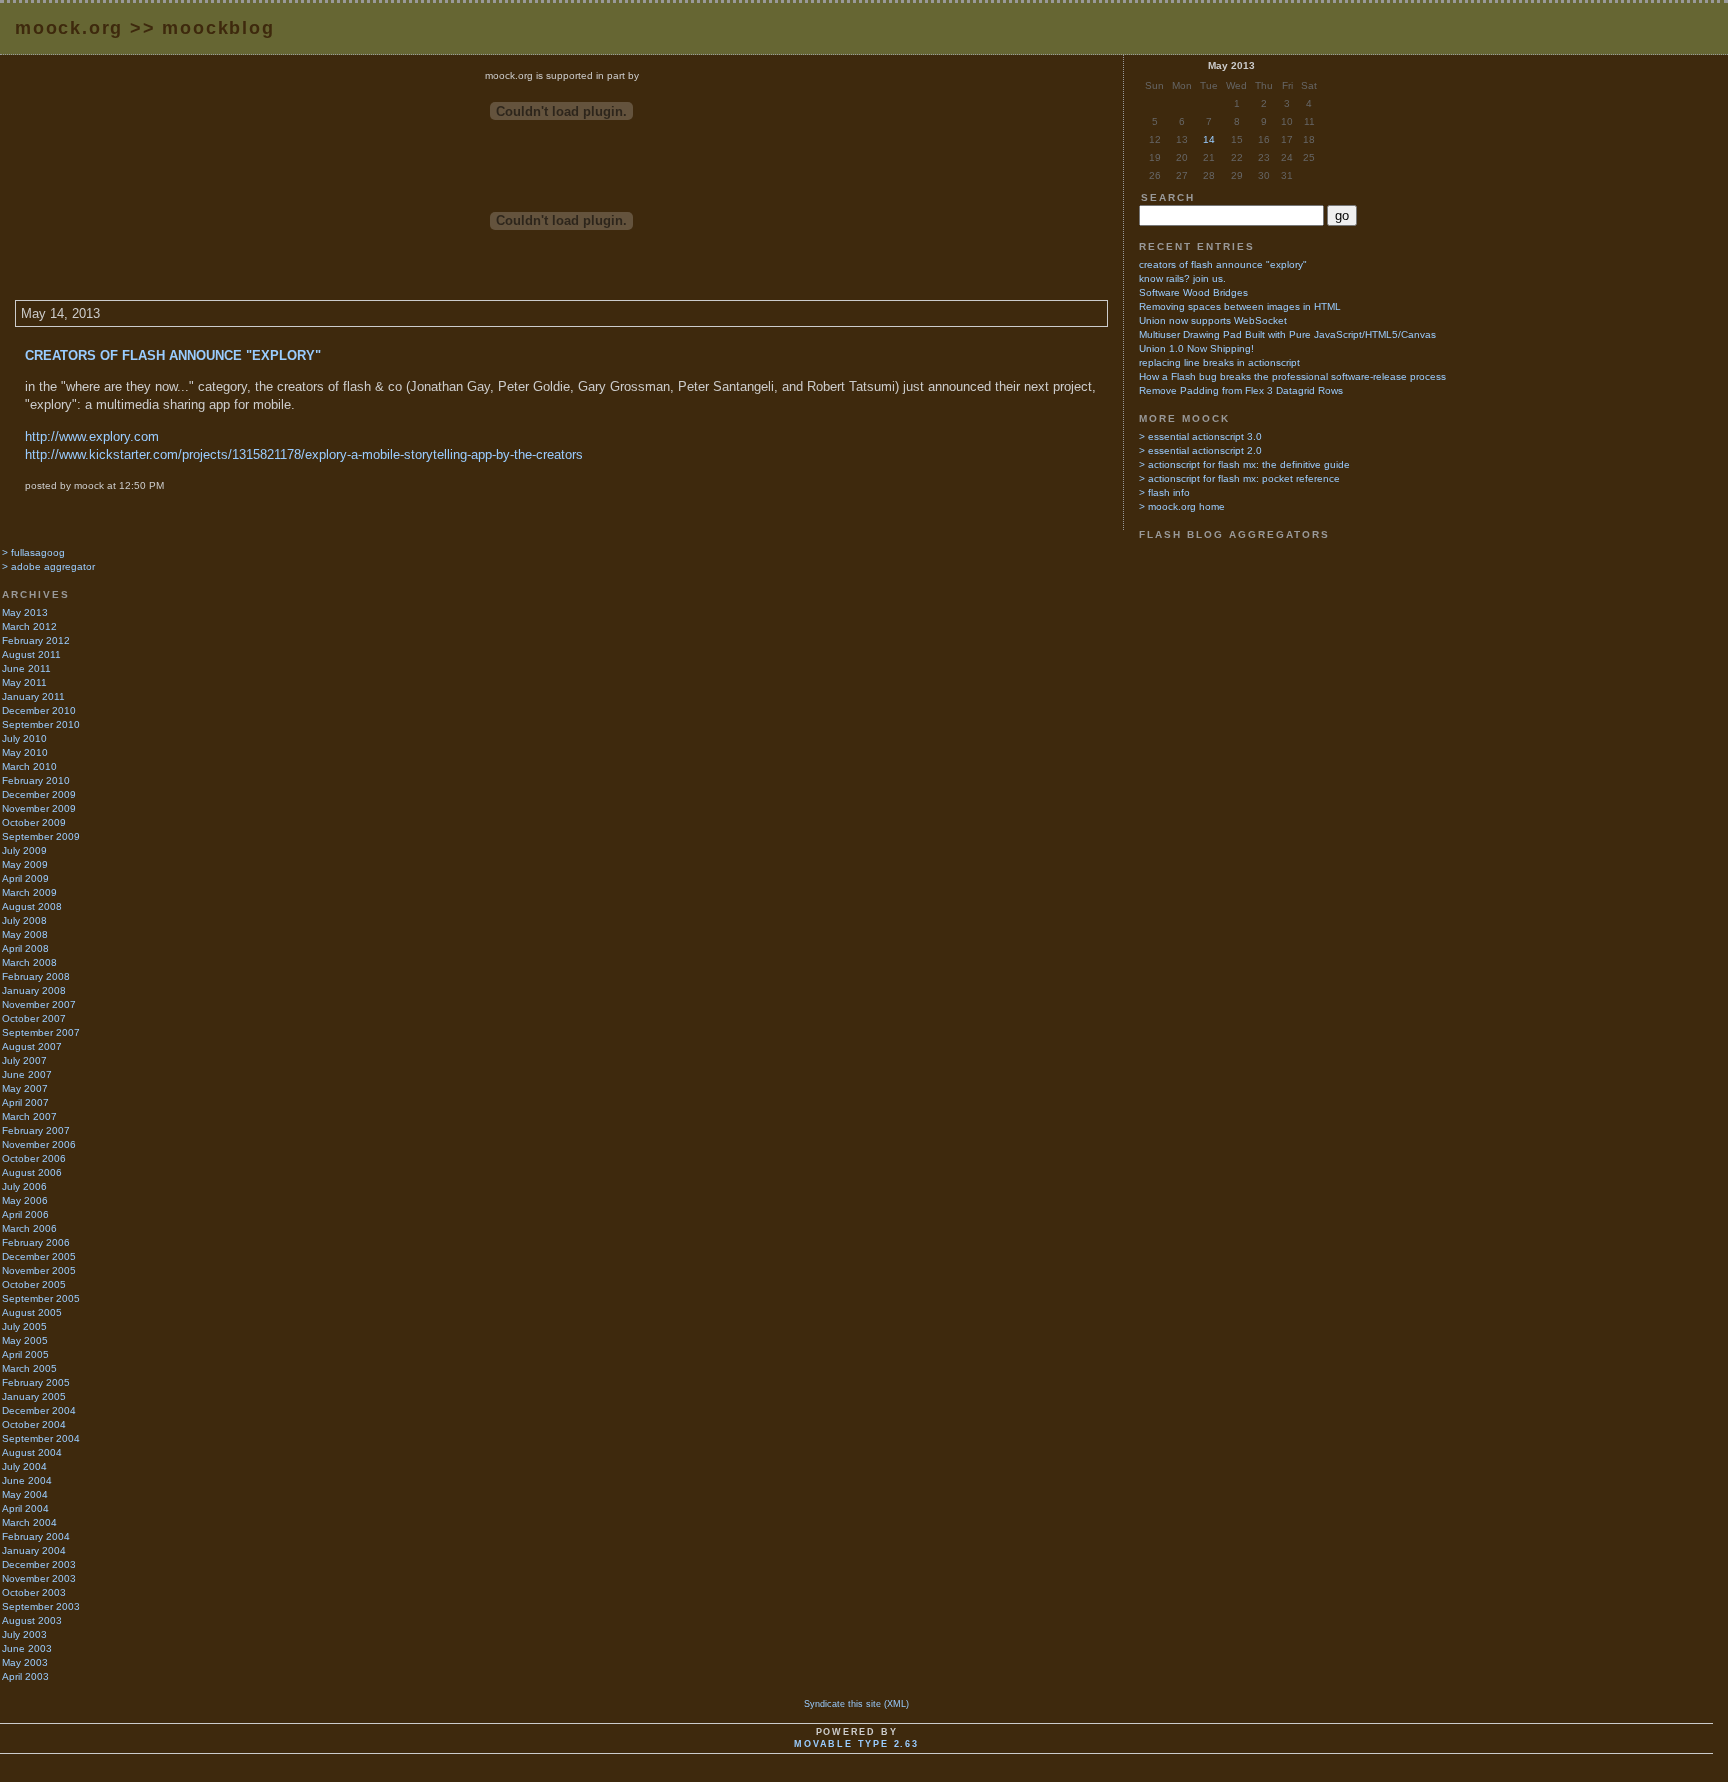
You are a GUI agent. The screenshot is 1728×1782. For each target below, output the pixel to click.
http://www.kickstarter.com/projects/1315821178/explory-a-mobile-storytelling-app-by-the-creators (304, 454)
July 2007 (24, 1060)
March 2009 (29, 892)
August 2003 (32, 1620)
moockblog (218, 28)
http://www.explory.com (92, 436)
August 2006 (32, 1172)
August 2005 (32, 1312)
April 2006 (25, 1214)
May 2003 (25, 1662)
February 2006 (36, 1242)
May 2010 (25, 752)
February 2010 (36, 780)
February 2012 (36, 640)
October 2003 (34, 1592)
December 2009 (39, 794)
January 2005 (34, 1396)
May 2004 (25, 1494)
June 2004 (27, 1480)
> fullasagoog (33, 552)
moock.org (69, 28)
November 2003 (39, 1578)
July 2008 (24, 920)
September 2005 (41, 1298)
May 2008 (25, 934)
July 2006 (24, 1186)
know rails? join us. (1182, 278)
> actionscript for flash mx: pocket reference (1239, 478)
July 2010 (24, 738)
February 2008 (36, 976)
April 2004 (25, 1508)
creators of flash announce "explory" (173, 355)
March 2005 (29, 1368)
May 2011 (24, 682)
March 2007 (29, 1116)
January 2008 (34, 990)
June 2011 (26, 668)
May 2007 (25, 1088)
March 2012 (29, 626)
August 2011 (31, 654)
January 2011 (33, 696)
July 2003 (24, 1634)
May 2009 (25, 864)
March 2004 (29, 1522)
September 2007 (41, 1032)
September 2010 (41, 724)
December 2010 (39, 710)
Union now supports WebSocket (1213, 320)
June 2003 (27, 1648)
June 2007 (27, 1074)
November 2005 (39, 1270)
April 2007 (25, 1102)
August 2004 (32, 1452)
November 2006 (39, 1144)
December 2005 (39, 1256)
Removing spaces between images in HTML (1240, 306)
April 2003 (25, 1676)
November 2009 (39, 808)
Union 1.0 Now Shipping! (1196, 348)
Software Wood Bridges (1193, 292)
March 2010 (29, 766)
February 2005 (36, 1382)
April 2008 (25, 948)
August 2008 (32, 906)
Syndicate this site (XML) (856, 1704)
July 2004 (24, 1466)
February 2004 (36, 1536)
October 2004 (34, 1424)
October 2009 (34, 822)
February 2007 (36, 1130)
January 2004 (34, 1550)
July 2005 (24, 1326)
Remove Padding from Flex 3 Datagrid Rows (1241, 390)
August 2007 (32, 1046)
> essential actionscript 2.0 (1200, 450)
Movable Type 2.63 (856, 1744)
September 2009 (41, 836)
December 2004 (39, 1410)
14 (1209, 139)
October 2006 (34, 1158)
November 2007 (39, 1004)
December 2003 (39, 1564)
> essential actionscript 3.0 (1200, 436)
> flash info (1164, 492)
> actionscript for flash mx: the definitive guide (1244, 464)
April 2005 (25, 1354)
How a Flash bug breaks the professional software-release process (1292, 376)
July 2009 (24, 850)
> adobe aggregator (48, 566)
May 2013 (25, 612)
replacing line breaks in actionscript (1219, 362)
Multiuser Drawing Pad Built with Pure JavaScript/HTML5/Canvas (1287, 334)
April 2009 (25, 878)
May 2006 (25, 1200)
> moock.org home (1182, 506)
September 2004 (41, 1438)
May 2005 (25, 1340)
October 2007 (34, 1018)
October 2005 (34, 1284)
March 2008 (29, 962)
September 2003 (41, 1606)
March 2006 (29, 1228)
